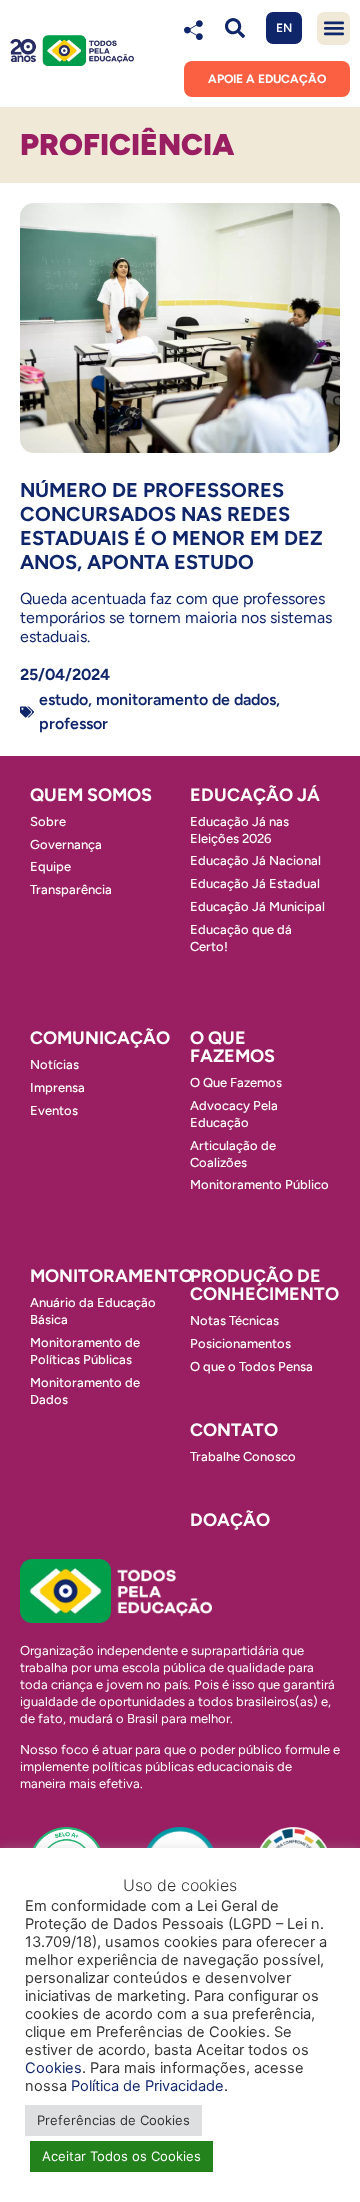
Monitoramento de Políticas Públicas (85, 1351)
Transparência (71, 889)
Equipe (50, 866)
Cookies (53, 2068)
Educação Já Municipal (257, 906)
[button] (234, 28)
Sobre (48, 821)
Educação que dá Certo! (241, 938)
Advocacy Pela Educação (234, 1114)
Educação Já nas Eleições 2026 (239, 830)
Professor (73, 723)
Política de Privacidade (147, 2086)
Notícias (54, 1064)
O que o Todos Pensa (251, 1366)
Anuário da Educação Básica (93, 1311)
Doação (230, 1520)
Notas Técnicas (234, 1320)
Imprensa (57, 1087)
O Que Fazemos (236, 1082)
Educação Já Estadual (255, 883)
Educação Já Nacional (255, 860)
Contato (234, 1430)
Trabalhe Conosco (243, 1456)
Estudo (63, 699)
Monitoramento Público (259, 1184)
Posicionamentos (240, 1343)
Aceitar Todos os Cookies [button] (121, 2156)
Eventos (54, 1110)
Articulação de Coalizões (233, 1154)
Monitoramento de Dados (186, 699)
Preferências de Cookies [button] (113, 2120)
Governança (66, 844)
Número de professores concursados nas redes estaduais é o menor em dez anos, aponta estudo (171, 526)
